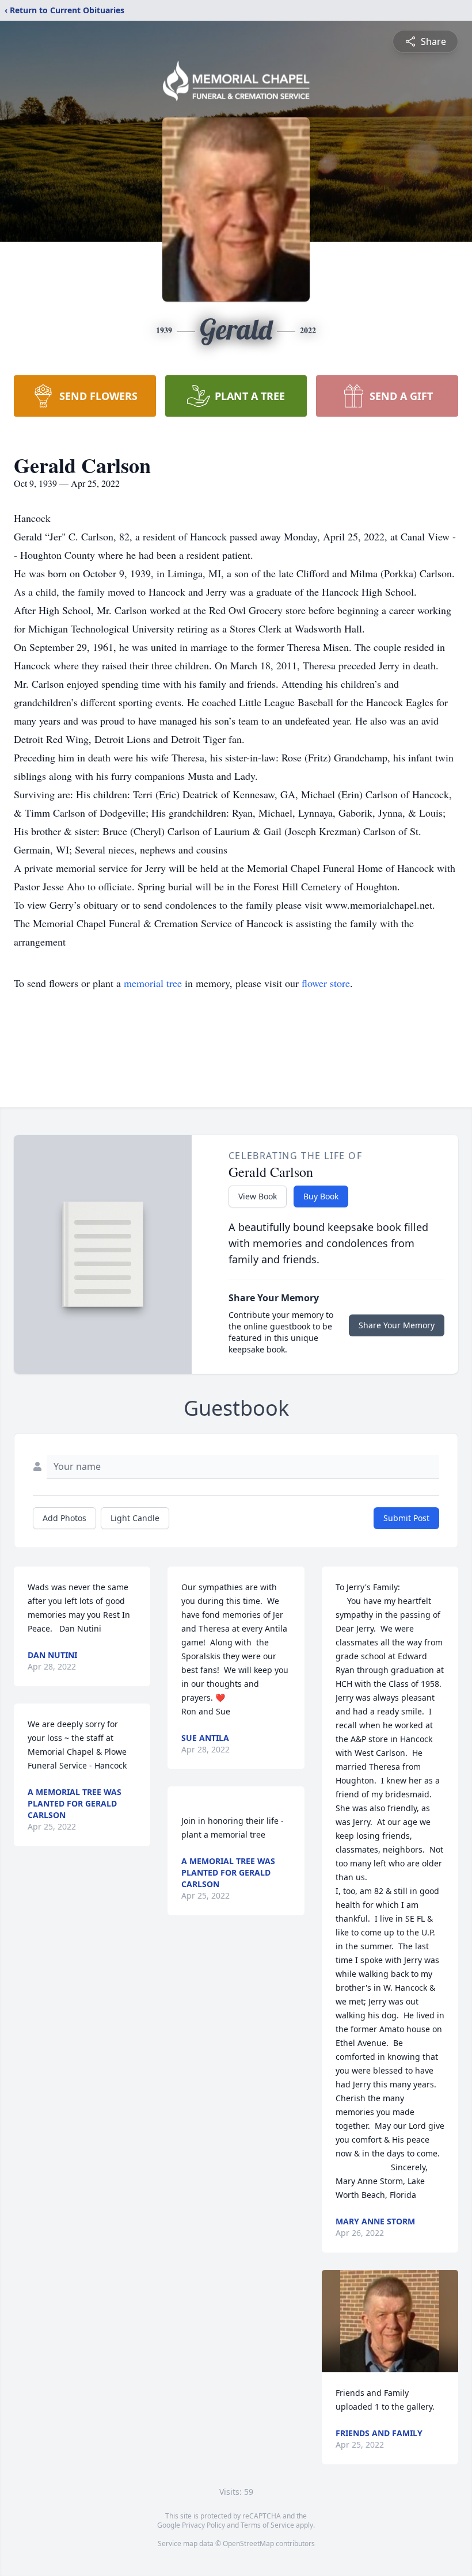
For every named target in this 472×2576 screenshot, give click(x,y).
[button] (390, 2321)
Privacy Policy (203, 2525)
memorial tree (153, 983)
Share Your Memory (397, 1325)
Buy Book (321, 1196)
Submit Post (406, 1518)
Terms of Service (267, 2525)
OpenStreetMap (248, 2543)
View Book (258, 1196)
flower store (326, 983)
